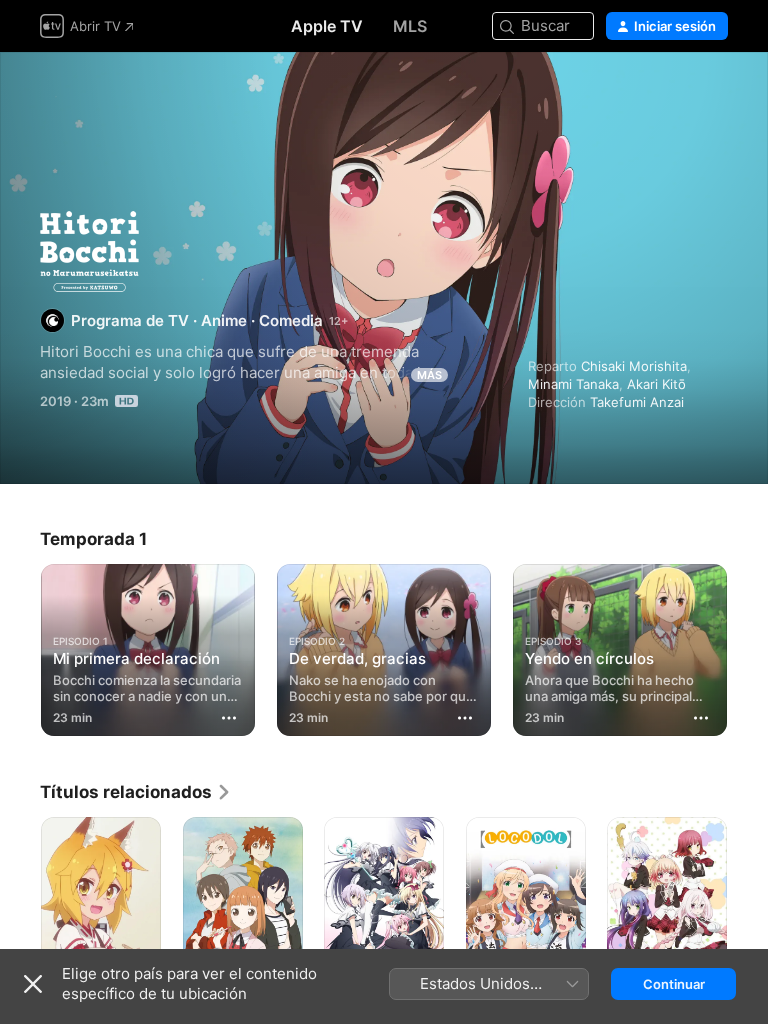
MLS (410, 26)
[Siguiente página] (748, 646)
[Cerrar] (33, 984)
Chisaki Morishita (634, 366)
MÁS (429, 375)
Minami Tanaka (573, 384)
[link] (136, 792)
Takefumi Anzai (637, 402)
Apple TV (327, 26)
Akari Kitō (656, 384)
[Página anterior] (20, 646)
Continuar (674, 984)
